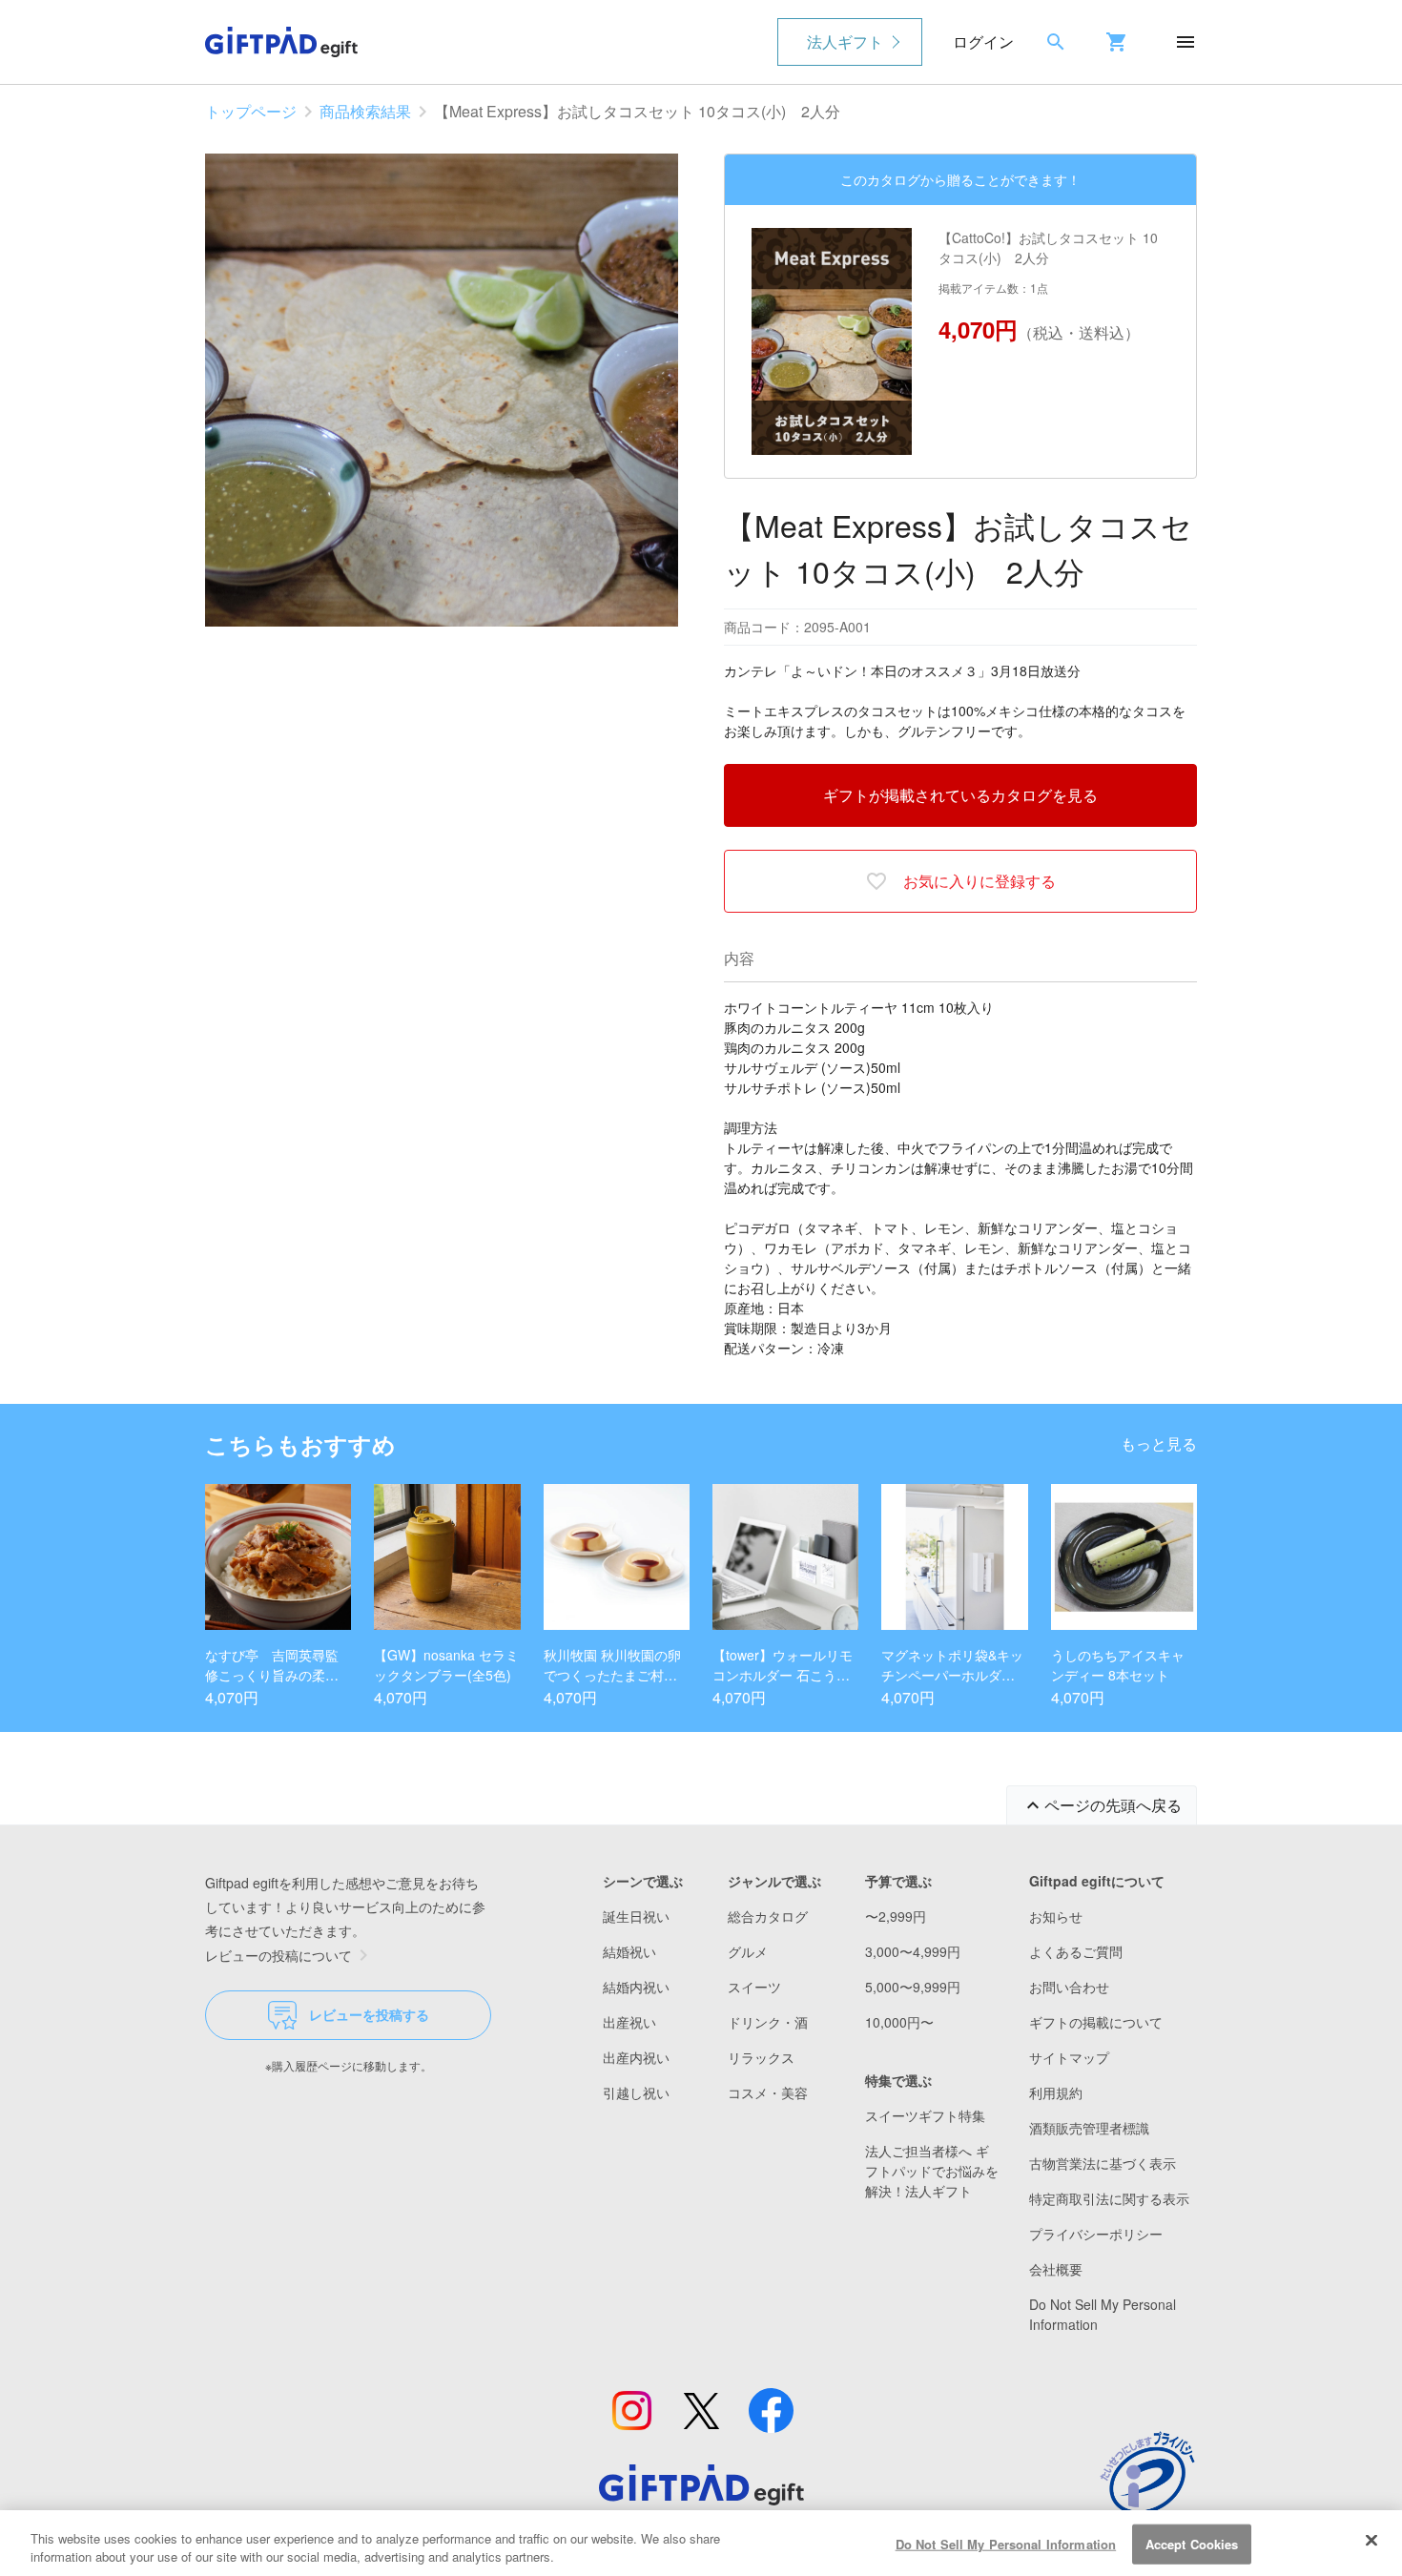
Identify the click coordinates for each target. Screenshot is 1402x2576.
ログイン (983, 41)
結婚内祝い (636, 1987)
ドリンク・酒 (768, 2022)
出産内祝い (636, 2057)
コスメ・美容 (768, 2092)
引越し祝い (636, 2092)
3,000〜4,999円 (913, 1951)
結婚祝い (629, 1951)
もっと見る (1159, 1443)
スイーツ (754, 1987)
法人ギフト (845, 41)
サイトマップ (1069, 2057)
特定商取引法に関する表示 (1109, 2198)
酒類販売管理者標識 (1089, 2128)
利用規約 (1056, 2092)
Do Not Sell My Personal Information (1006, 2544)
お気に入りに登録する (979, 881)
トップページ (251, 111)
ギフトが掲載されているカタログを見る (960, 795)
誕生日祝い (636, 1916)
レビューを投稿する (369, 2014)
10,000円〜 (899, 2022)
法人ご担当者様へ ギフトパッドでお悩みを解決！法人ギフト (932, 2171)
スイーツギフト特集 (925, 2115)
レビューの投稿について (278, 1955)
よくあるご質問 (1076, 1951)
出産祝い (629, 2022)
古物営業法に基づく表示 (1103, 2163)
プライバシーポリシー (1096, 2234)
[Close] (1371, 2541)
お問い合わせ (1069, 1987)
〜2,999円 (896, 1916)
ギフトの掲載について (1096, 2022)
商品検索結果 (365, 111)
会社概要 (1056, 2269)
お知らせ (1056, 1916)
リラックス (761, 2057)
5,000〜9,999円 (913, 1987)
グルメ (748, 1951)
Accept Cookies (1192, 2544)
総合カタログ (768, 1916)
